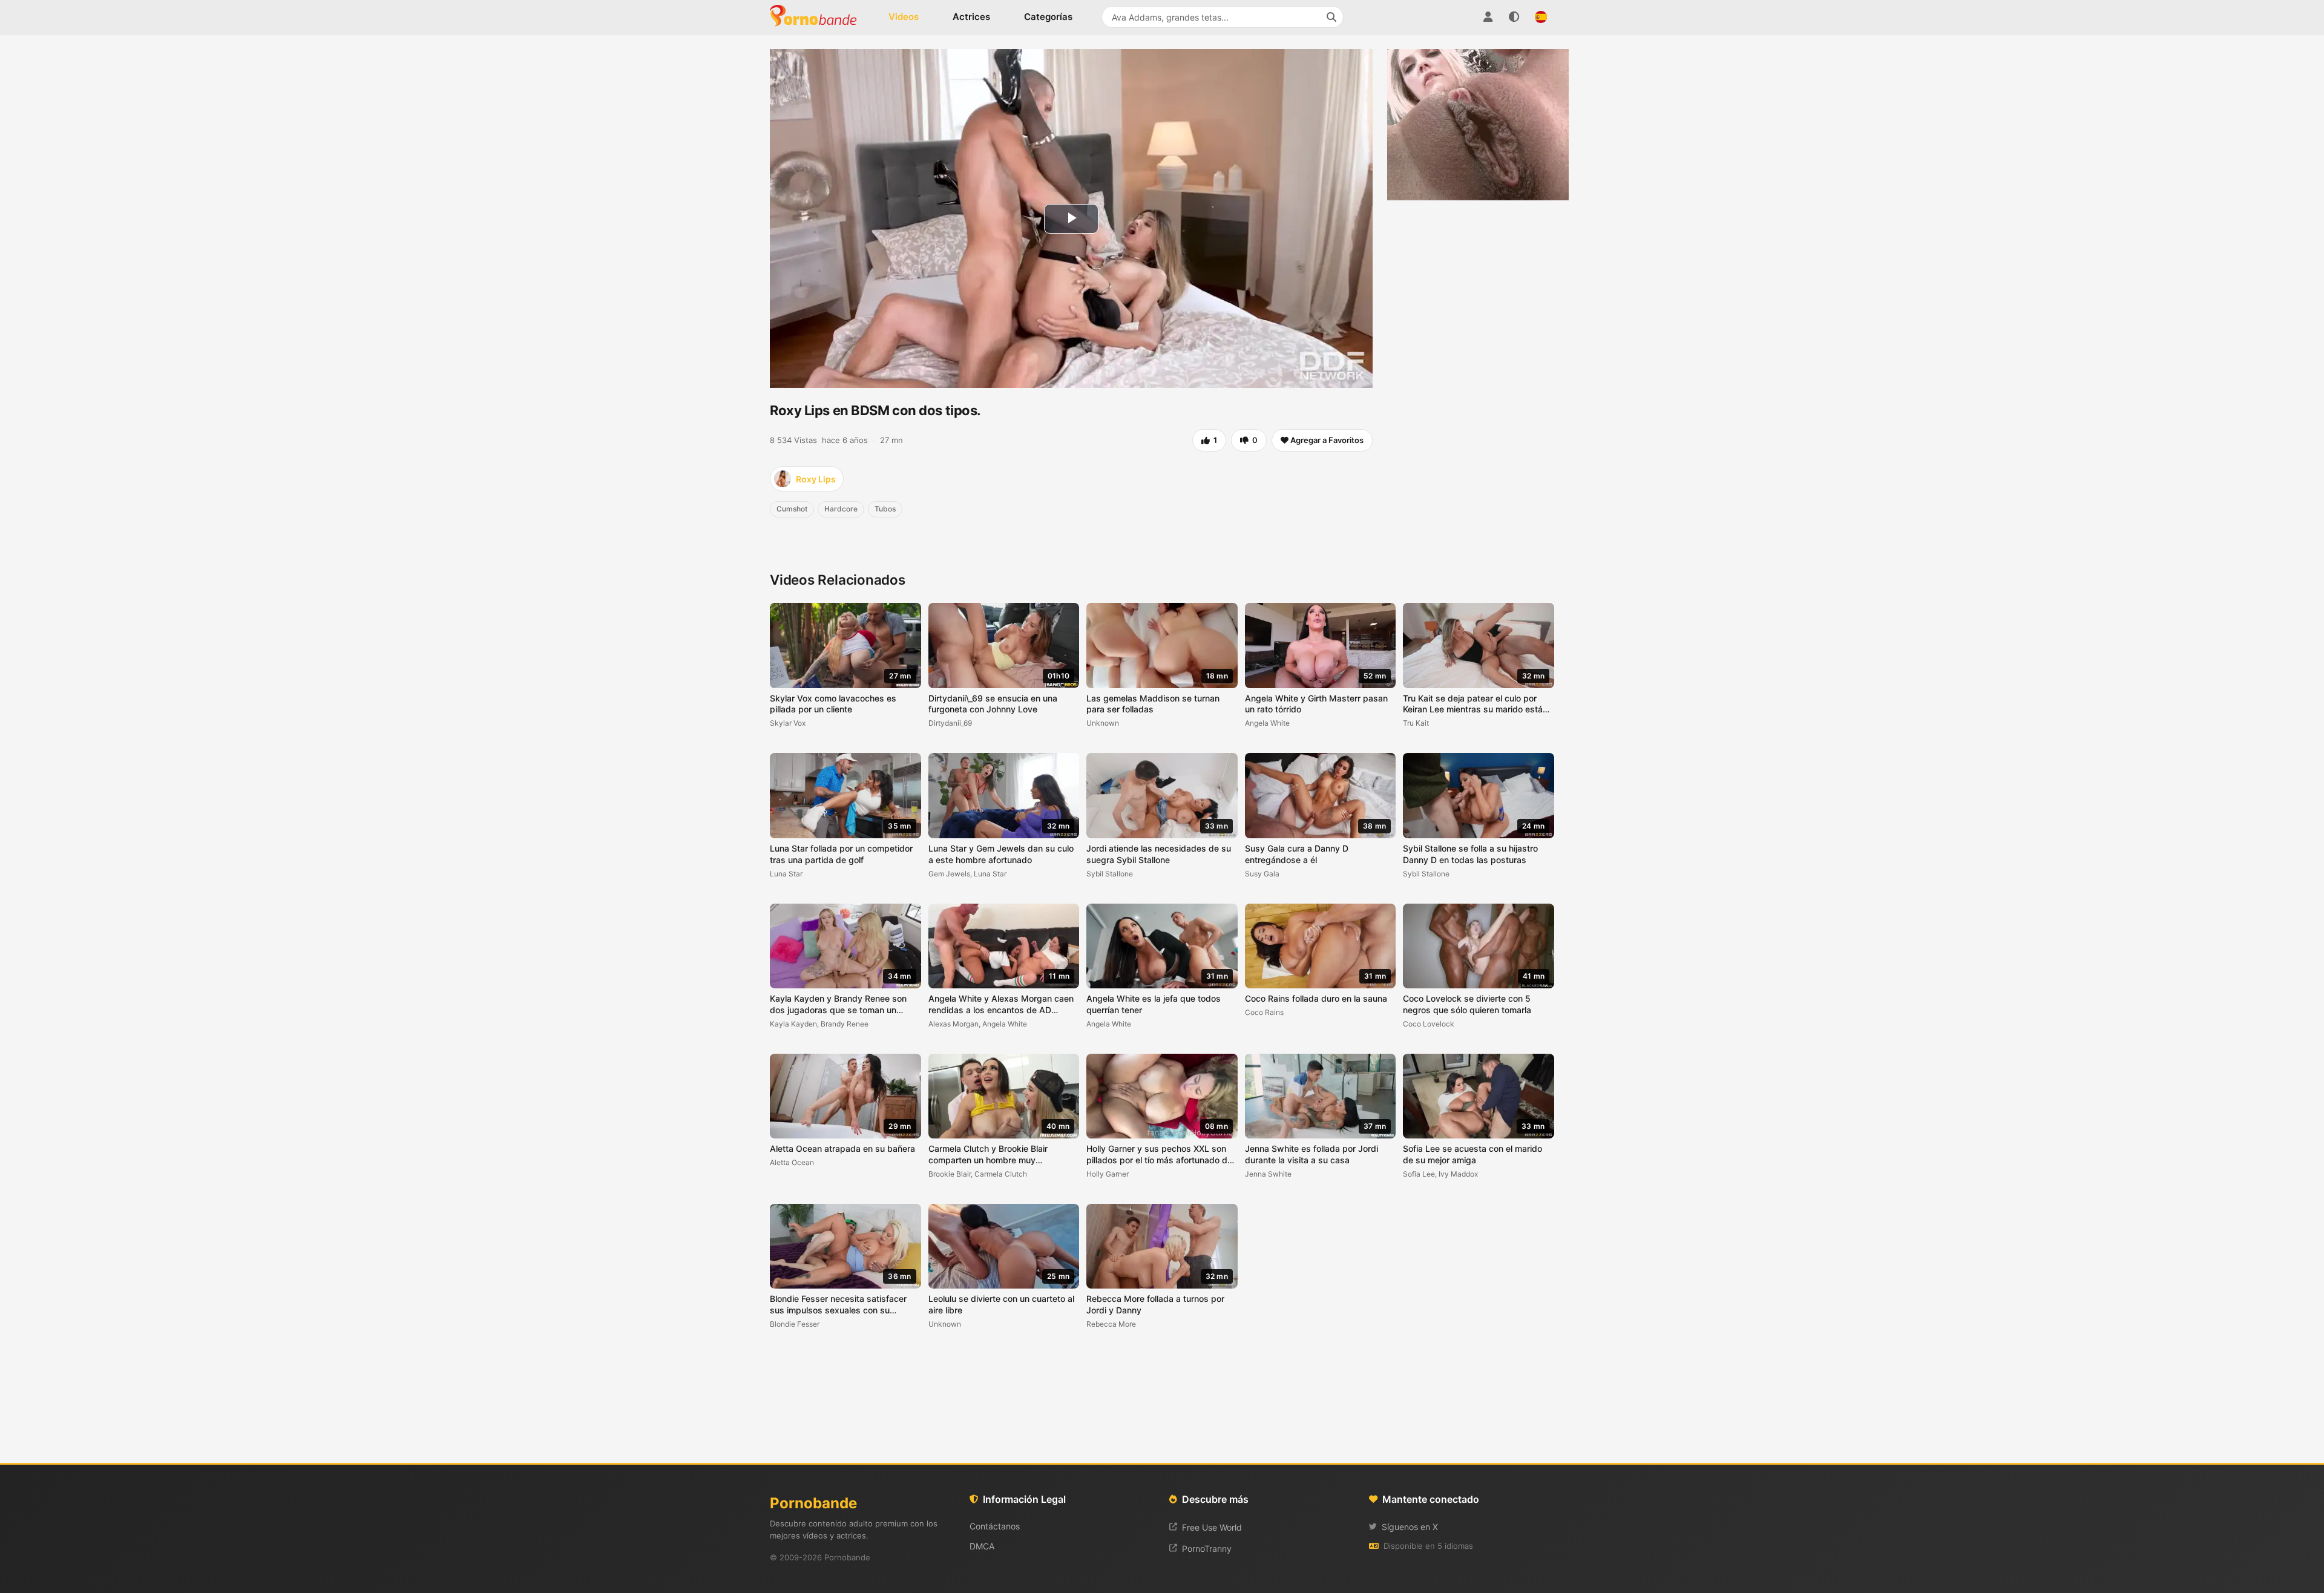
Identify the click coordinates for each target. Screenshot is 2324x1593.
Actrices (971, 17)
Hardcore (841, 509)
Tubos (885, 509)
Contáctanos (995, 1526)
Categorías (1048, 17)
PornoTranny (1207, 1549)
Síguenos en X (1410, 1527)
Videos (904, 17)
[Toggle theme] (1514, 17)
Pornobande (818, 17)
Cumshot (792, 509)
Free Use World (1212, 1527)
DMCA (982, 1546)
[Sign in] (1488, 17)
